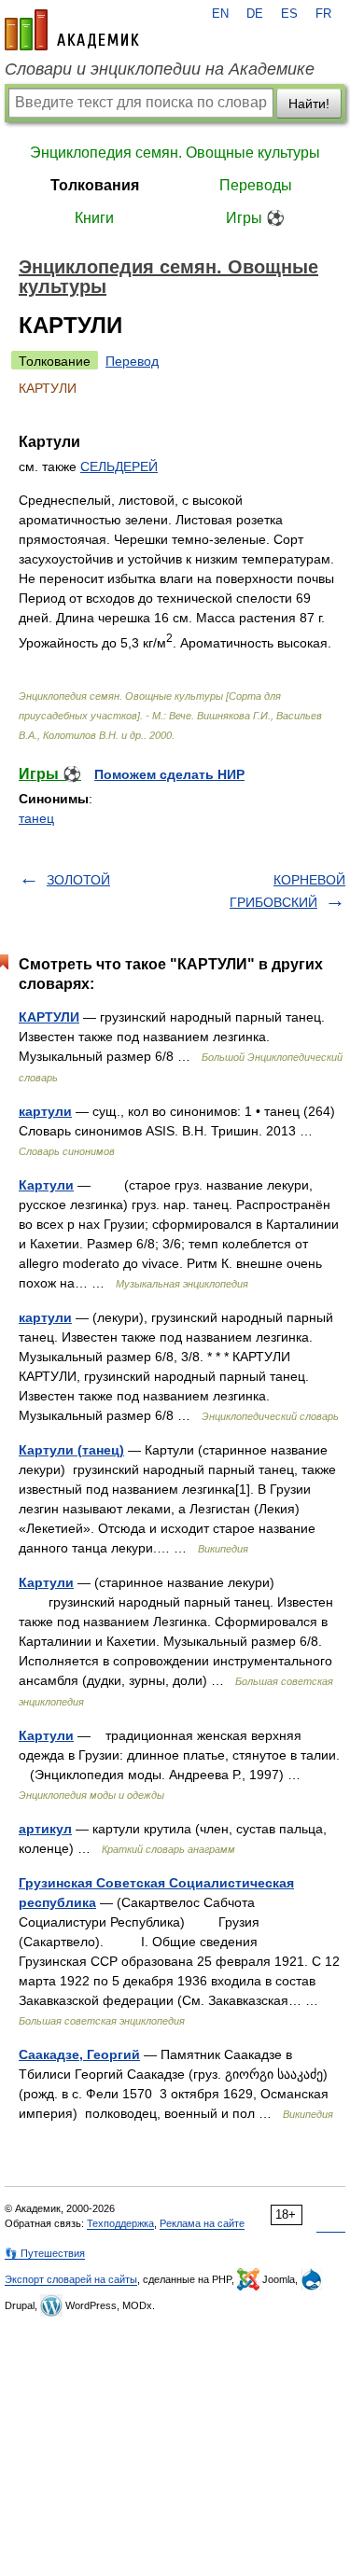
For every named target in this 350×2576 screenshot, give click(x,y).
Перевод (132, 361)
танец (36, 818)
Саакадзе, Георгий (79, 2054)
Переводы (256, 185)
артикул (45, 1829)
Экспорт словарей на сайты (71, 2279)
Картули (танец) (71, 1450)
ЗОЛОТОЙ (78, 880)
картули (45, 1111)
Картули (46, 1185)
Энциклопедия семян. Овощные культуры (175, 153)
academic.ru (72, 30)
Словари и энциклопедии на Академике (160, 69)
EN (220, 14)
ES (289, 14)
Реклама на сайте (202, 2223)
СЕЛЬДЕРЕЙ (119, 466)
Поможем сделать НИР (169, 774)
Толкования (95, 185)
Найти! (309, 104)
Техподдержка (120, 2223)
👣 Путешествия (45, 2253)
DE (255, 14)
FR (323, 14)
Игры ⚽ (255, 218)
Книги (94, 218)
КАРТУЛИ (49, 1017)
